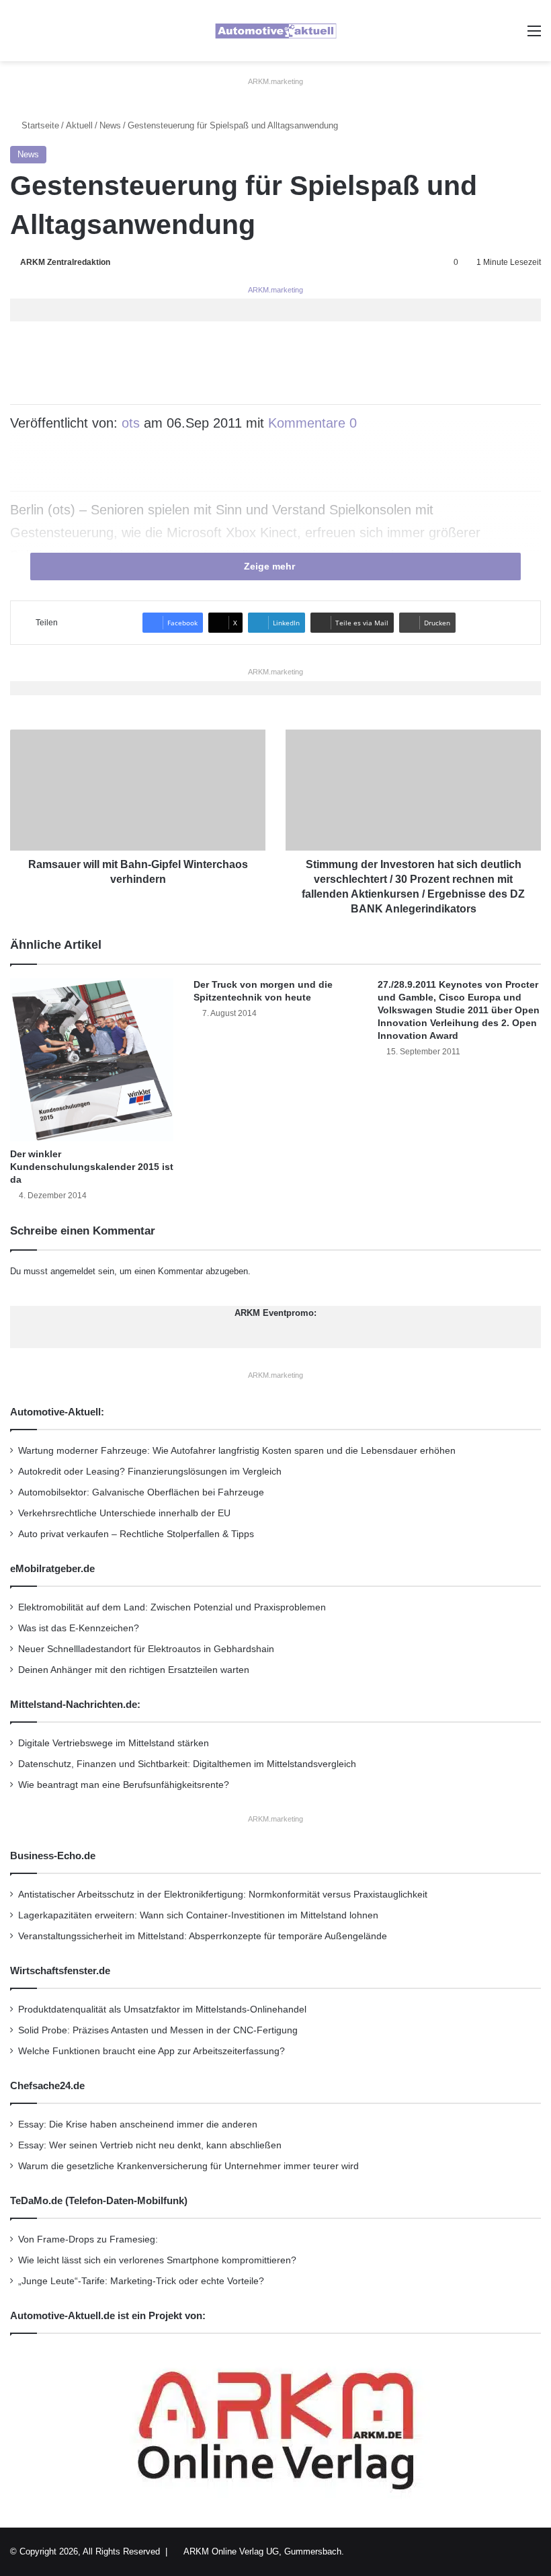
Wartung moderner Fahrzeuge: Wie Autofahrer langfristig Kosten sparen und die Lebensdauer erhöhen (237, 1451)
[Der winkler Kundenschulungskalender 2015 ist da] (92, 1060)
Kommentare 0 (312, 423)
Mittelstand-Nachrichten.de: (75, 1704)
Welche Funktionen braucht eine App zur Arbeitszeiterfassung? (152, 2051)
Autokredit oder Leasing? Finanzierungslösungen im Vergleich (150, 1472)
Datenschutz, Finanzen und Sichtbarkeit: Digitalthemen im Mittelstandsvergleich (187, 1764)
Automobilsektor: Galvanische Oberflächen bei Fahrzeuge (141, 1492)
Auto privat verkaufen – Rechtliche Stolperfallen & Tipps (136, 1534)
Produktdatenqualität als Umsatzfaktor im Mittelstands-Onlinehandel (162, 2009)
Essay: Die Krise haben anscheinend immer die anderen (138, 2124)
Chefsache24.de (47, 2085)
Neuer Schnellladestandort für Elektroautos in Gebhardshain (146, 1649)
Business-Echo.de (53, 1856)
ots (131, 423)
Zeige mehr (271, 566)
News (110, 125)
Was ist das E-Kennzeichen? (79, 1628)
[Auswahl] (534, 36)
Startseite (39, 125)
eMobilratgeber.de (52, 1568)
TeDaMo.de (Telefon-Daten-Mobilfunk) (99, 2200)
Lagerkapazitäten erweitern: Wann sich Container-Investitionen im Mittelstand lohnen (198, 1915)
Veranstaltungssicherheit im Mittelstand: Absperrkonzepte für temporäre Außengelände (203, 1936)
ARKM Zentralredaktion (65, 262)
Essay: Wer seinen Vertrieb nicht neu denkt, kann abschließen (150, 2145)
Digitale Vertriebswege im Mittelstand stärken (114, 1743)
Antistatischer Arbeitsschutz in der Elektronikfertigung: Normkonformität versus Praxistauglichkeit (223, 1895)
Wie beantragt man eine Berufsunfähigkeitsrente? (124, 1785)
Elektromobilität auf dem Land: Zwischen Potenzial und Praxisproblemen (172, 1607)
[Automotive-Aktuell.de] (275, 31)
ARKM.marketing (275, 81)
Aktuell (79, 125)
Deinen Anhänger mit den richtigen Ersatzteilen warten (134, 1670)
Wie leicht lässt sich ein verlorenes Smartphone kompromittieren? (157, 2260)
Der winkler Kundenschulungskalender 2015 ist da (92, 1167)
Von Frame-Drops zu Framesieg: (88, 2239)
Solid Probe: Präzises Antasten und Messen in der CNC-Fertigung (158, 2030)
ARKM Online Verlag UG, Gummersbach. (264, 2551)
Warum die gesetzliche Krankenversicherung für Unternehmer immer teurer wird (188, 2166)
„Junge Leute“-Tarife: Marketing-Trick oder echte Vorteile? (141, 2281)
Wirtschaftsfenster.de (60, 1970)
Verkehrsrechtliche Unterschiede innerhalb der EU (124, 1513)
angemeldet (73, 1271)
